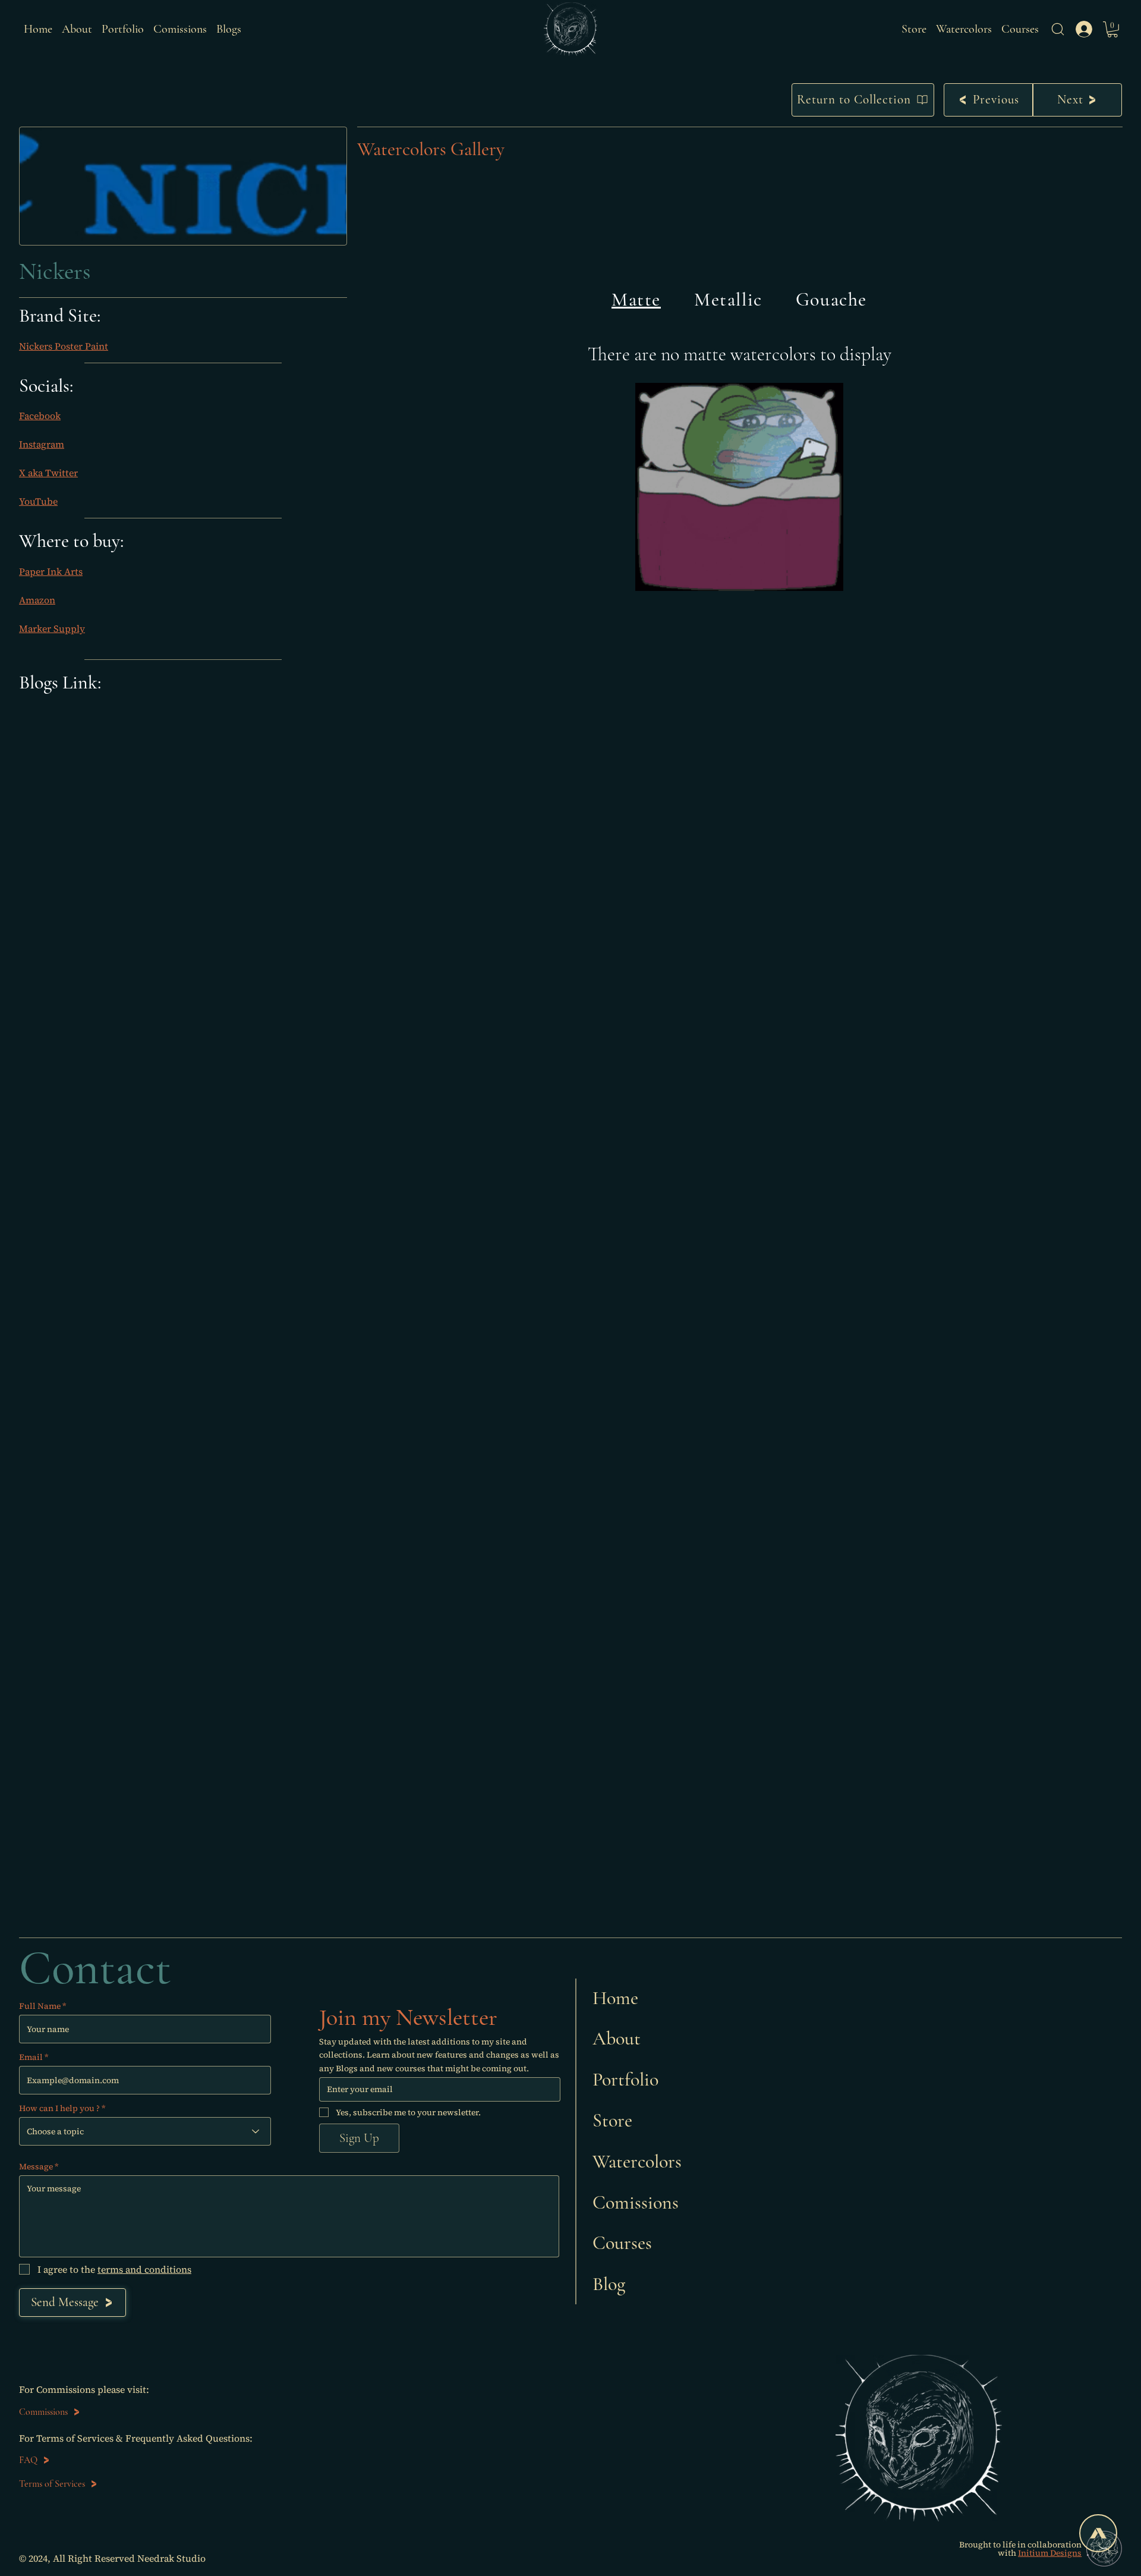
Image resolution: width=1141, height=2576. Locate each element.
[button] (1058, 29)
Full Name (40, 2006)
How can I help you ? (59, 2108)
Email (31, 2057)
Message (36, 2166)
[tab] (636, 300)
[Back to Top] (1098, 2533)
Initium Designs (1050, 2553)
